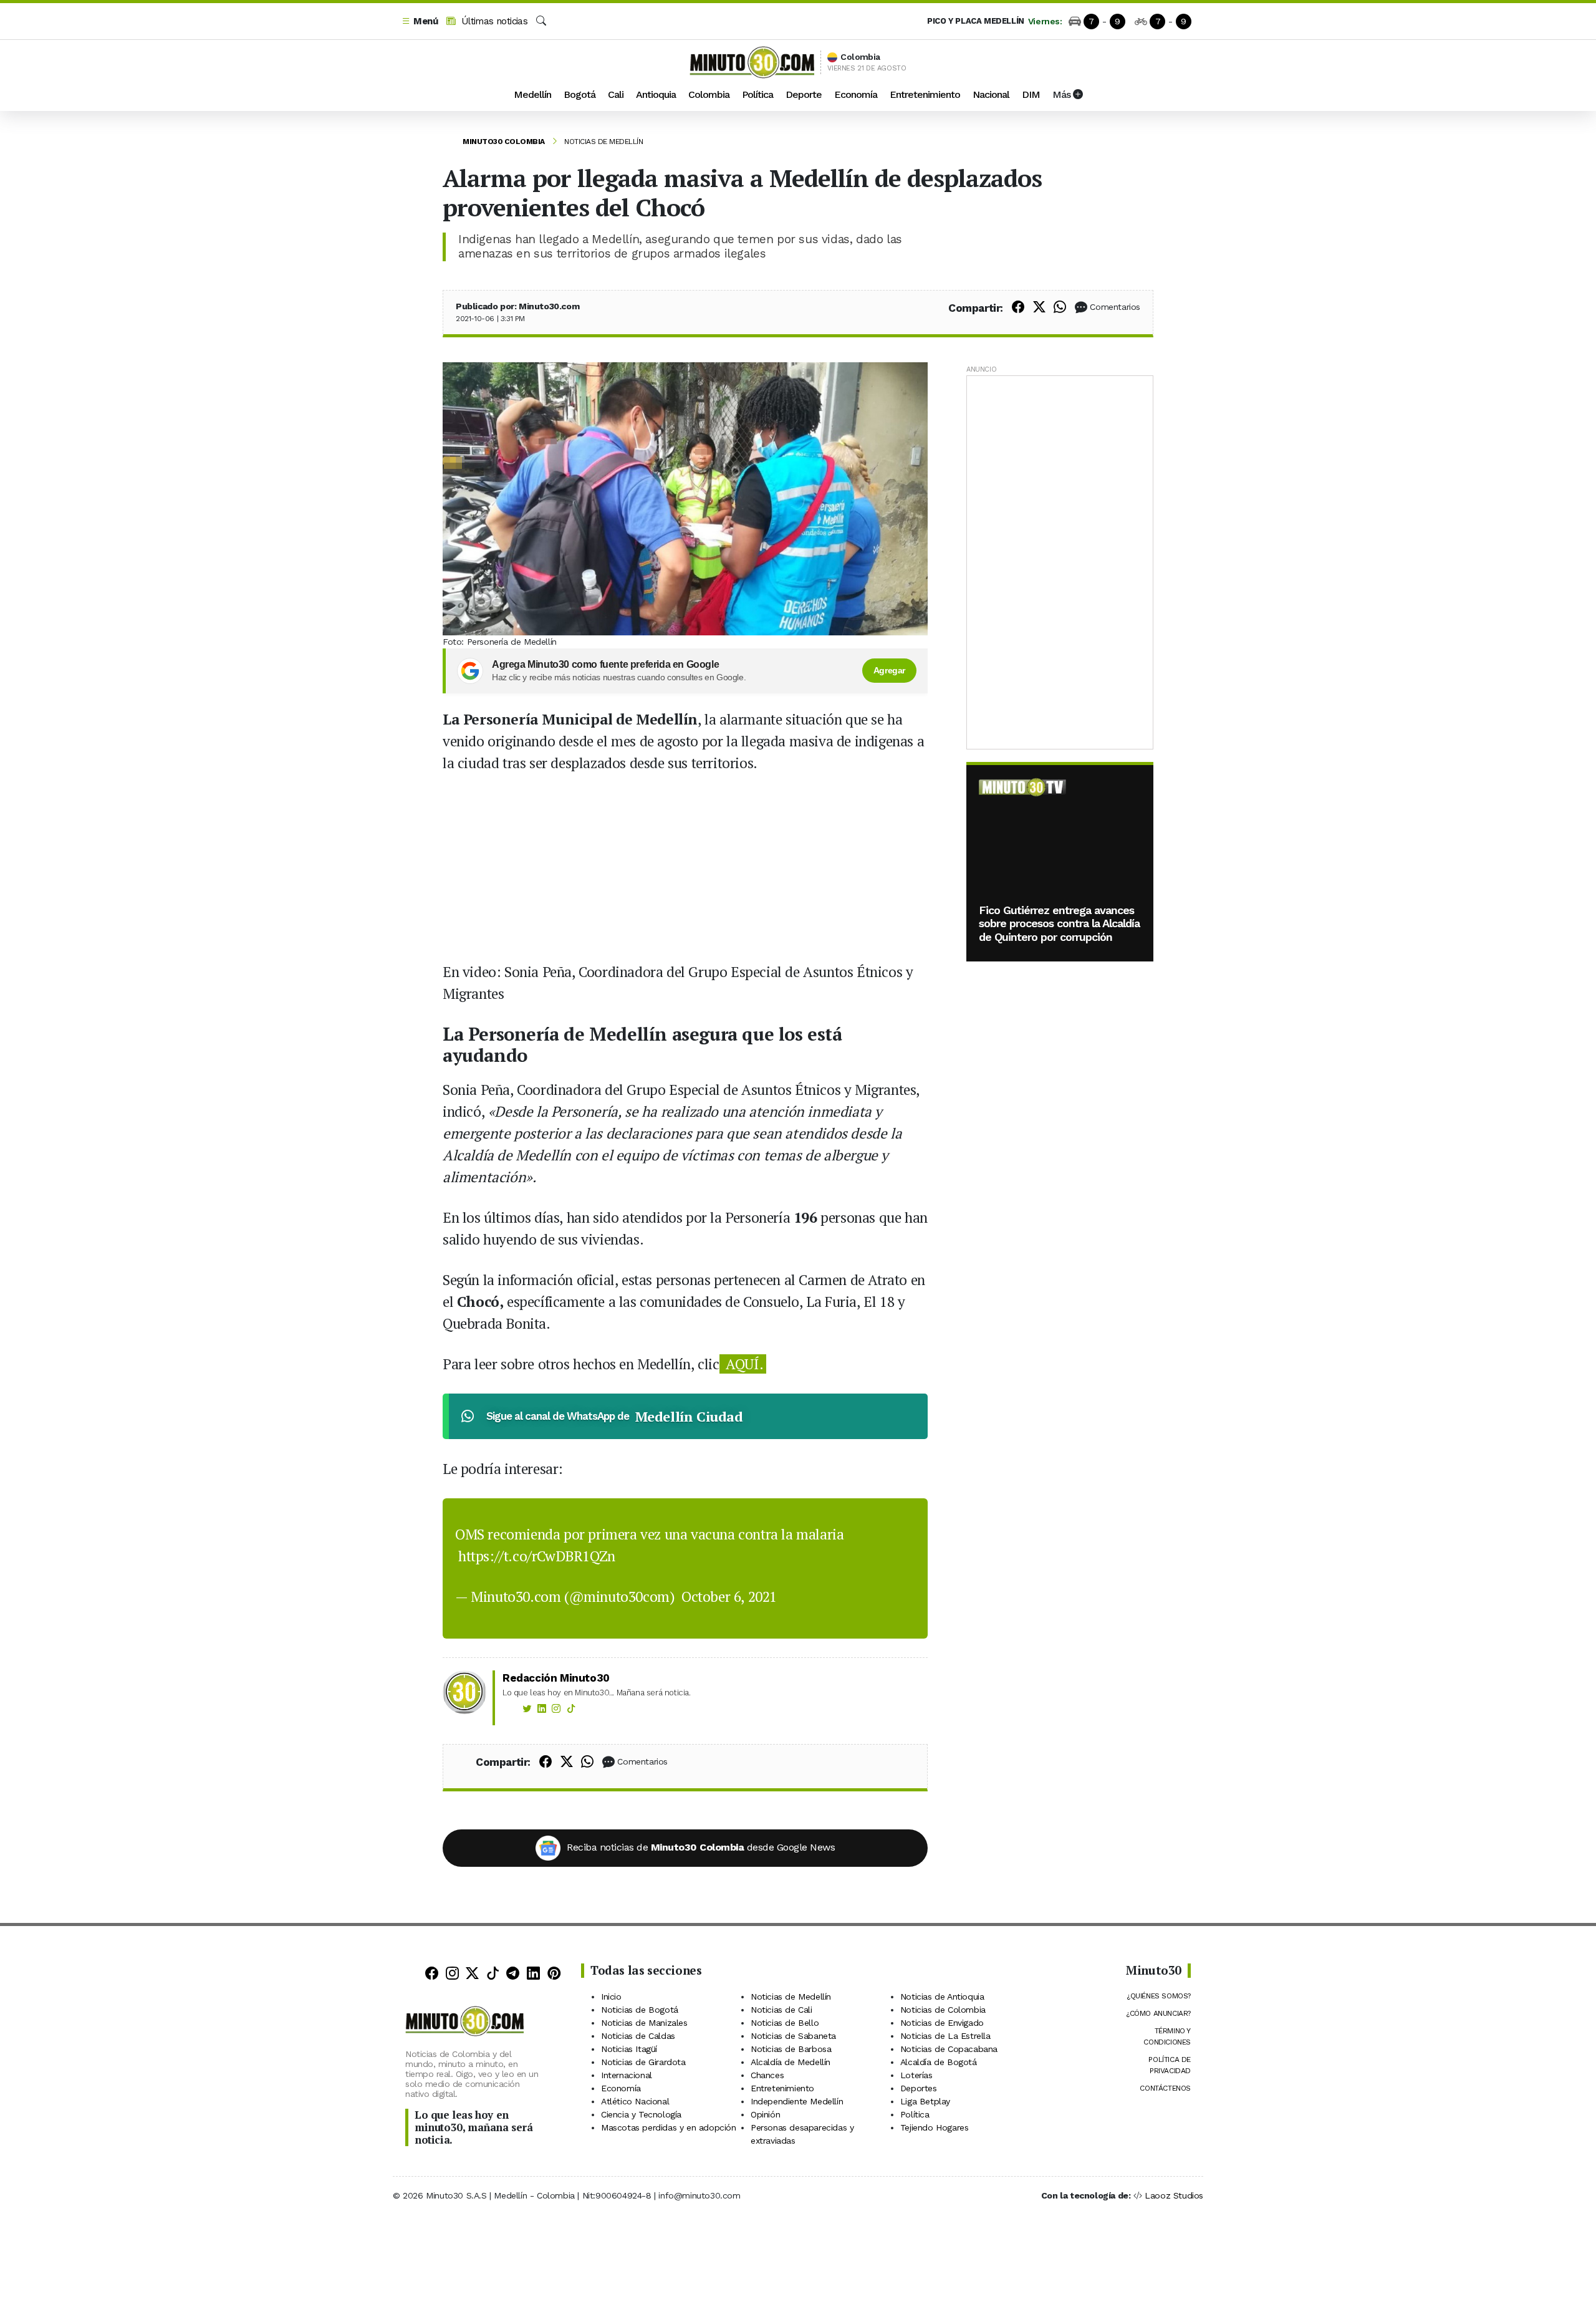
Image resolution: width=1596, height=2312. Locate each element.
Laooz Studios (1174, 2195)
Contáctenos (1165, 2088)
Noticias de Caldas (638, 2036)
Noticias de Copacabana (949, 2049)
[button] (420, 22)
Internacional (627, 2075)
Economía (856, 94)
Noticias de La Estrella (945, 2036)
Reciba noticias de (701, 1847)
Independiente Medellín (797, 2101)
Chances (767, 2075)
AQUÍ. (743, 1364)
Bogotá (579, 94)
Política (757, 94)
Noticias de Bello (785, 2023)
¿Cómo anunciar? (1158, 2013)
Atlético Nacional (635, 2101)
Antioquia (656, 94)
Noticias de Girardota (643, 2062)
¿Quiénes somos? (1159, 1996)
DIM (1031, 94)
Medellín (532, 94)
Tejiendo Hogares (935, 2127)
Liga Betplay (925, 2101)
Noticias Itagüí (629, 2049)
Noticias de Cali (781, 2010)
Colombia (709, 94)
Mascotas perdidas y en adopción (669, 2127)
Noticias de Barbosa (791, 2049)
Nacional (991, 94)
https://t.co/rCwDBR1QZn (537, 1556)
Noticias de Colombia (943, 2010)
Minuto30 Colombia (504, 142)
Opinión (765, 2114)
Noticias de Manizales (644, 2023)
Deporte (804, 94)
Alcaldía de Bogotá (939, 2062)
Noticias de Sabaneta (793, 2036)
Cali (616, 94)
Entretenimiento (925, 94)
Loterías (916, 2075)
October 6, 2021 (729, 1597)
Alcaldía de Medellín (791, 2062)
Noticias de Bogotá (640, 2010)
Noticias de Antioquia (942, 1997)
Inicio (611, 1997)
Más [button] (1063, 94)
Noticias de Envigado (942, 2023)
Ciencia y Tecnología (641, 2114)
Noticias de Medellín (603, 142)
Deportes (919, 2088)
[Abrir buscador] (541, 21)
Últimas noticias (493, 21)
